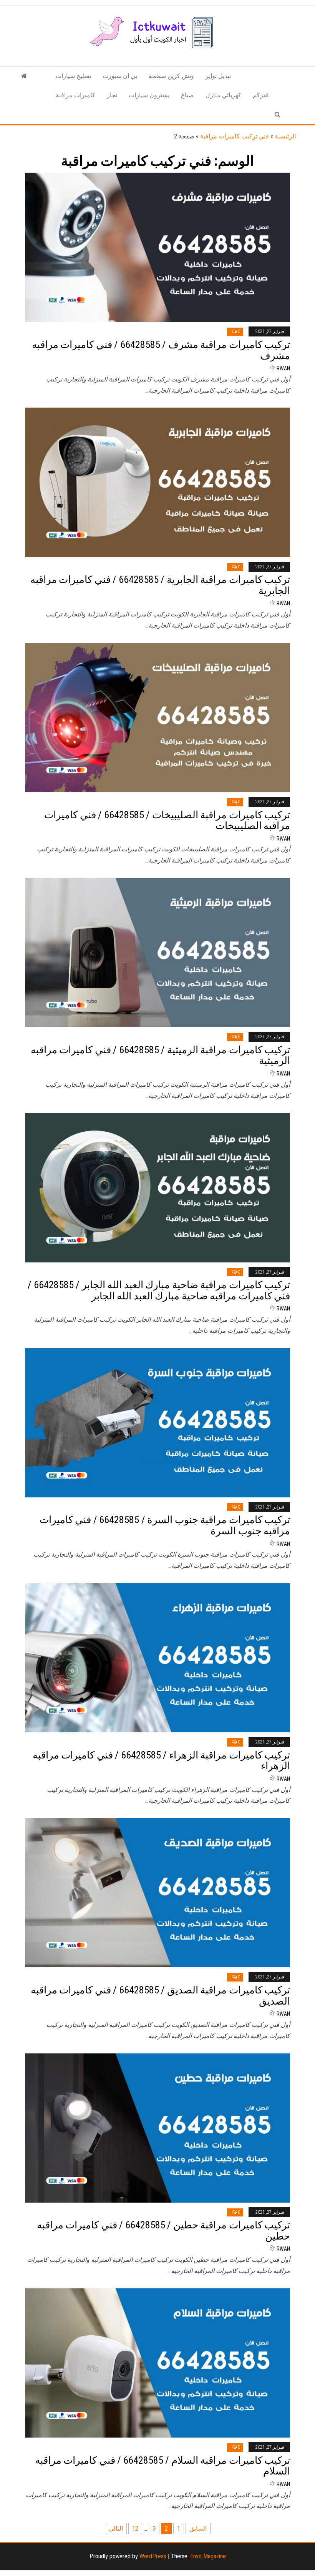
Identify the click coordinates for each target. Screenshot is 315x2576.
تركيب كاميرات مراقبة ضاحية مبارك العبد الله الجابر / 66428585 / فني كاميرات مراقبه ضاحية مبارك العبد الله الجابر (159, 1290)
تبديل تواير (218, 76)
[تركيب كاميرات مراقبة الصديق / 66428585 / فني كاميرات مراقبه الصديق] (157, 1892)
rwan (283, 368)
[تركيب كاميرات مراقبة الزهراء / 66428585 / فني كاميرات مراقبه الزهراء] (157, 1657)
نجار (112, 95)
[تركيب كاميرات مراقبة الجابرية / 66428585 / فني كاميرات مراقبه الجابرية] (157, 482)
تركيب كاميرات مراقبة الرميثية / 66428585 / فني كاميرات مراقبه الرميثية (160, 1055)
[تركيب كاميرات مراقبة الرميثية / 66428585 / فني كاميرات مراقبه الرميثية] (157, 952)
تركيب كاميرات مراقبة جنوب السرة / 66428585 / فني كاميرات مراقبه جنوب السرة (165, 1525)
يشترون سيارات (149, 95)
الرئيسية (285, 136)
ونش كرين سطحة (171, 76)
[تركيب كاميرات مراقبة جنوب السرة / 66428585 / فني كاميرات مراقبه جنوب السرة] (157, 1422)
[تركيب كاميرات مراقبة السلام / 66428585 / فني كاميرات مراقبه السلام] (157, 2362)
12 (135, 2529)
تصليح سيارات (73, 76)
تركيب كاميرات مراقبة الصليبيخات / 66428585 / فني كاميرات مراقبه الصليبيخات (167, 820)
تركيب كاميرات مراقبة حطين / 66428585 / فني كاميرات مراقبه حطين (163, 2230)
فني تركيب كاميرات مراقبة (235, 136)
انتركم (261, 95)
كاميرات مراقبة (75, 95)
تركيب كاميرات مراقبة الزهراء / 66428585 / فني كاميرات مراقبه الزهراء (161, 1761)
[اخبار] (24, 76)
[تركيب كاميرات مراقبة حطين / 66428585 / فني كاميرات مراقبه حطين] (157, 2127)
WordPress (153, 2556)
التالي (116, 2529)
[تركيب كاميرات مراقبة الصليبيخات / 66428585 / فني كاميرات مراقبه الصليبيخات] (157, 717)
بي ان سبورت (120, 76)
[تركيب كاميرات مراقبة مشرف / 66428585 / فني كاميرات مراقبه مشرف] (157, 247)
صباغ (187, 95)
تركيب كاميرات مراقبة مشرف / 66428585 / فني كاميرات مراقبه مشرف (161, 350)
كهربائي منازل (223, 95)
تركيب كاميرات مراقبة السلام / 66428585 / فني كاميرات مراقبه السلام (162, 2466)
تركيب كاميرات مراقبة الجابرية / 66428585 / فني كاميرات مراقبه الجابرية (160, 585)
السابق (198, 2529)
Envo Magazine (208, 2556)
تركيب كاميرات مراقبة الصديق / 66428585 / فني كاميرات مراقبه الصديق (160, 1996)
